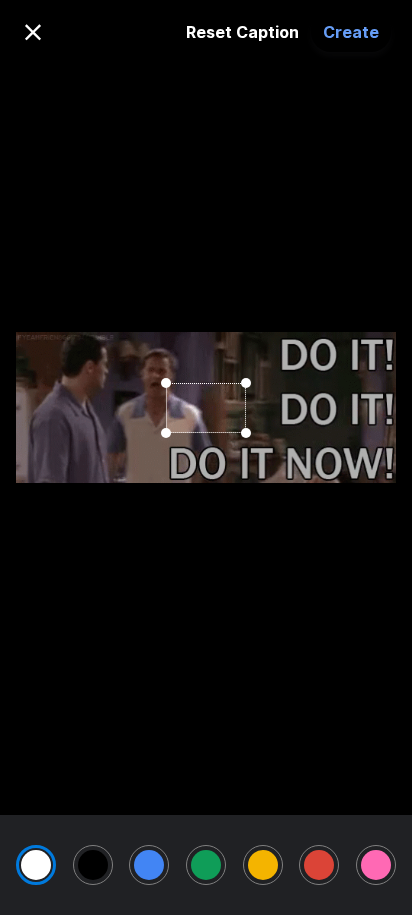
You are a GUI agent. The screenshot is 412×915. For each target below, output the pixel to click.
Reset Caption (242, 32)
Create (351, 32)
